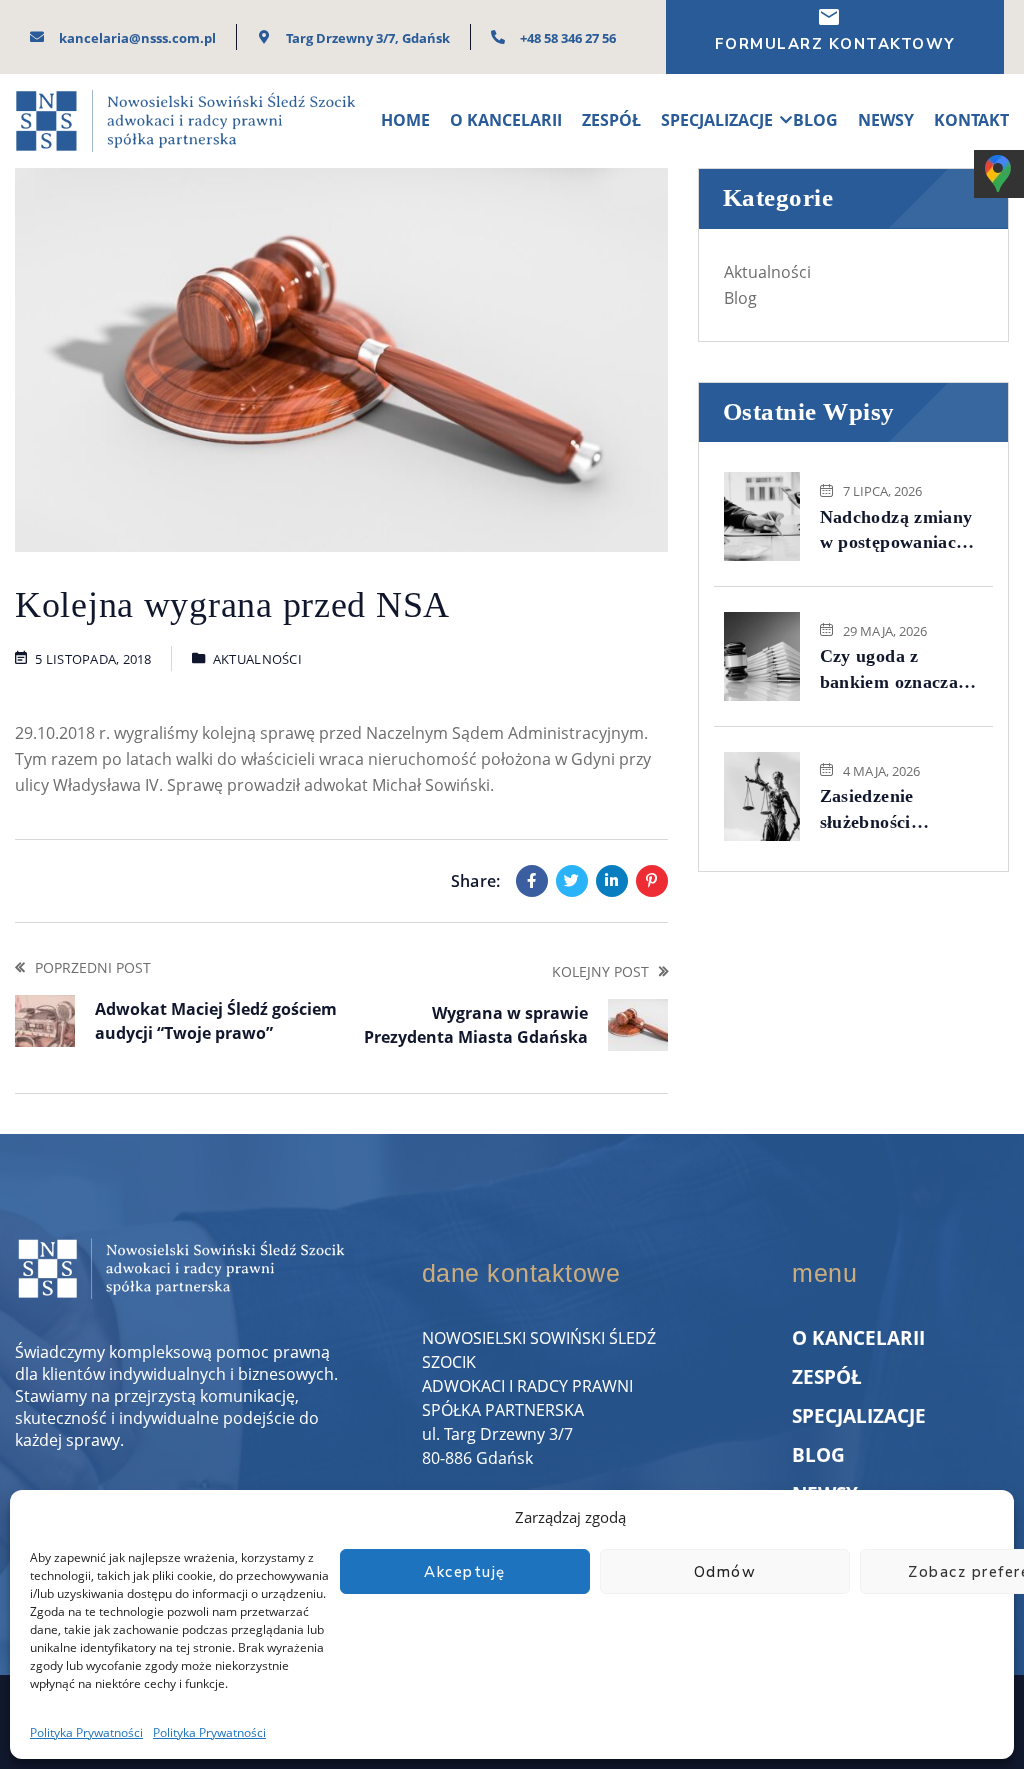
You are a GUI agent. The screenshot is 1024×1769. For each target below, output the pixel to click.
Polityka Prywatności (86, 1732)
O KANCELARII (506, 120)
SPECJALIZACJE (717, 120)
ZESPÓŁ (611, 120)
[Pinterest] (652, 881)
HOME (405, 120)
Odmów (725, 1572)
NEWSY (886, 120)
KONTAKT (971, 120)
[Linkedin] (612, 881)
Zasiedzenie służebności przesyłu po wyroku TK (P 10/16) (899, 810)
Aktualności (257, 659)
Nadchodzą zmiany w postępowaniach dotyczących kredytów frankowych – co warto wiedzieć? (896, 531)
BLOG (815, 120)
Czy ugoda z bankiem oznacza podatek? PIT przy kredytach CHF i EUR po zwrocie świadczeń (896, 670)
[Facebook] (532, 881)
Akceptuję (465, 1572)
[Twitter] (572, 881)
